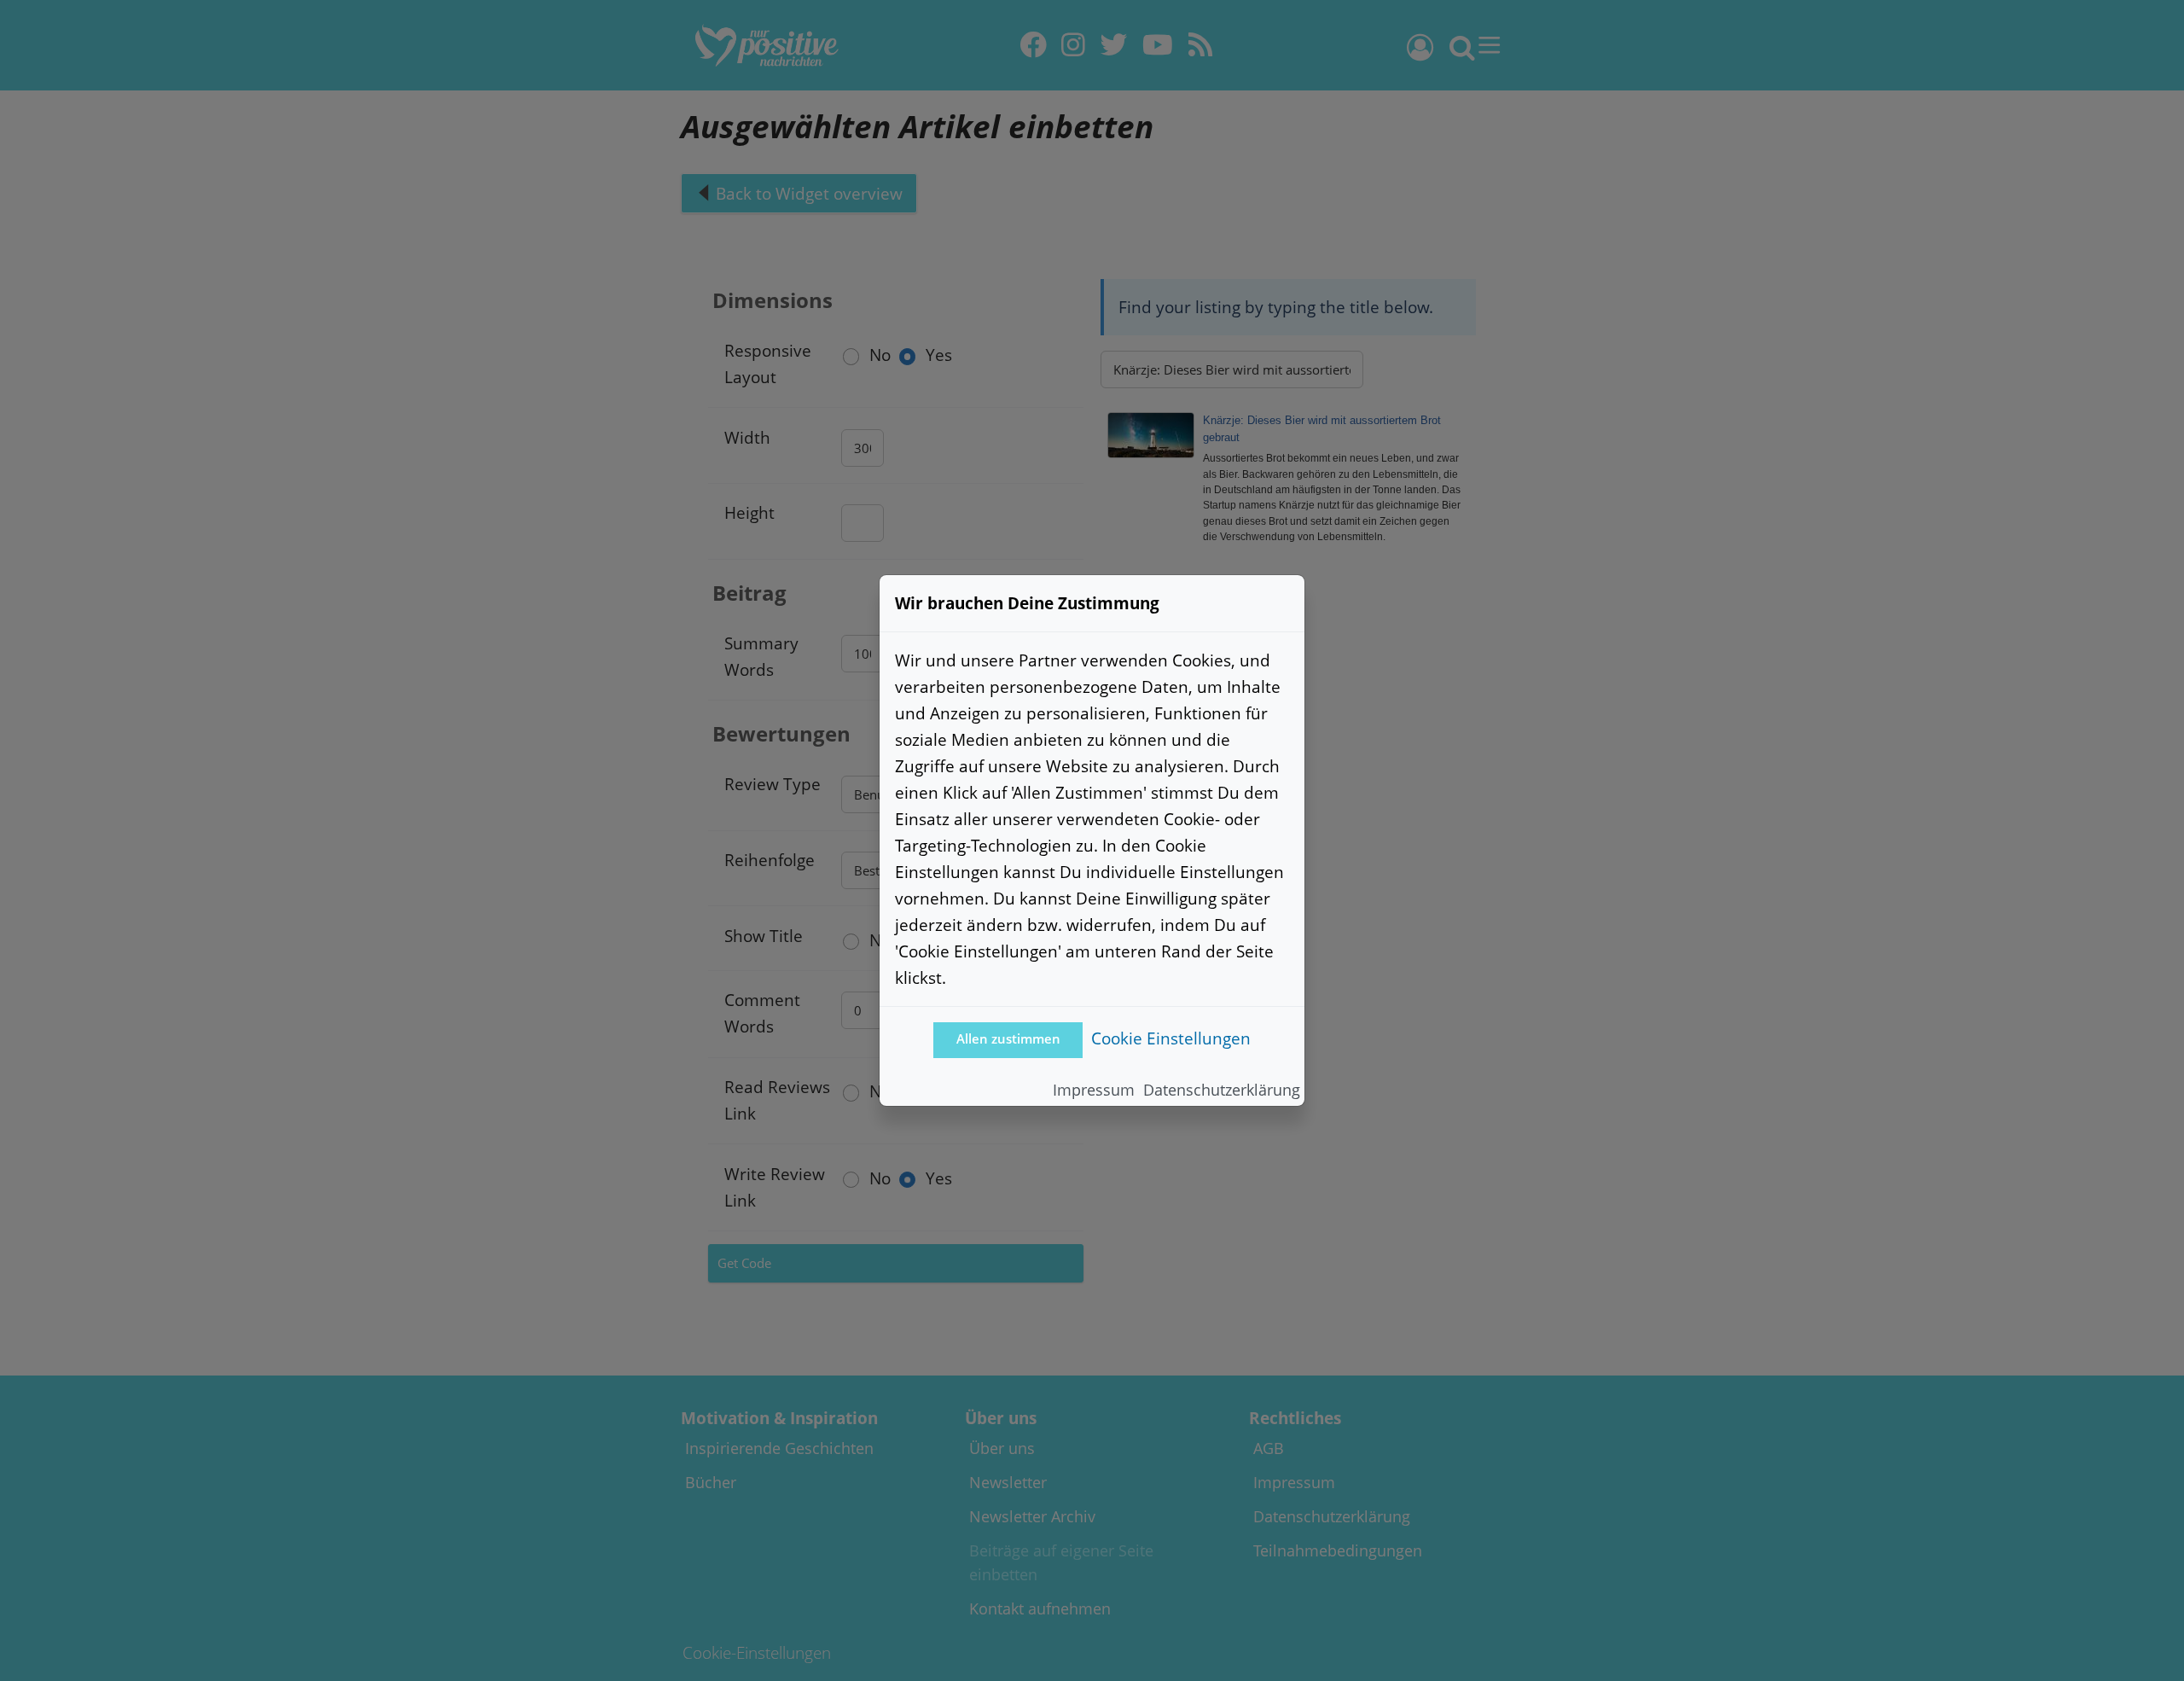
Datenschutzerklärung (1222, 1090)
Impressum (1094, 1090)
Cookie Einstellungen (1171, 1038)
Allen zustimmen (1008, 1039)
